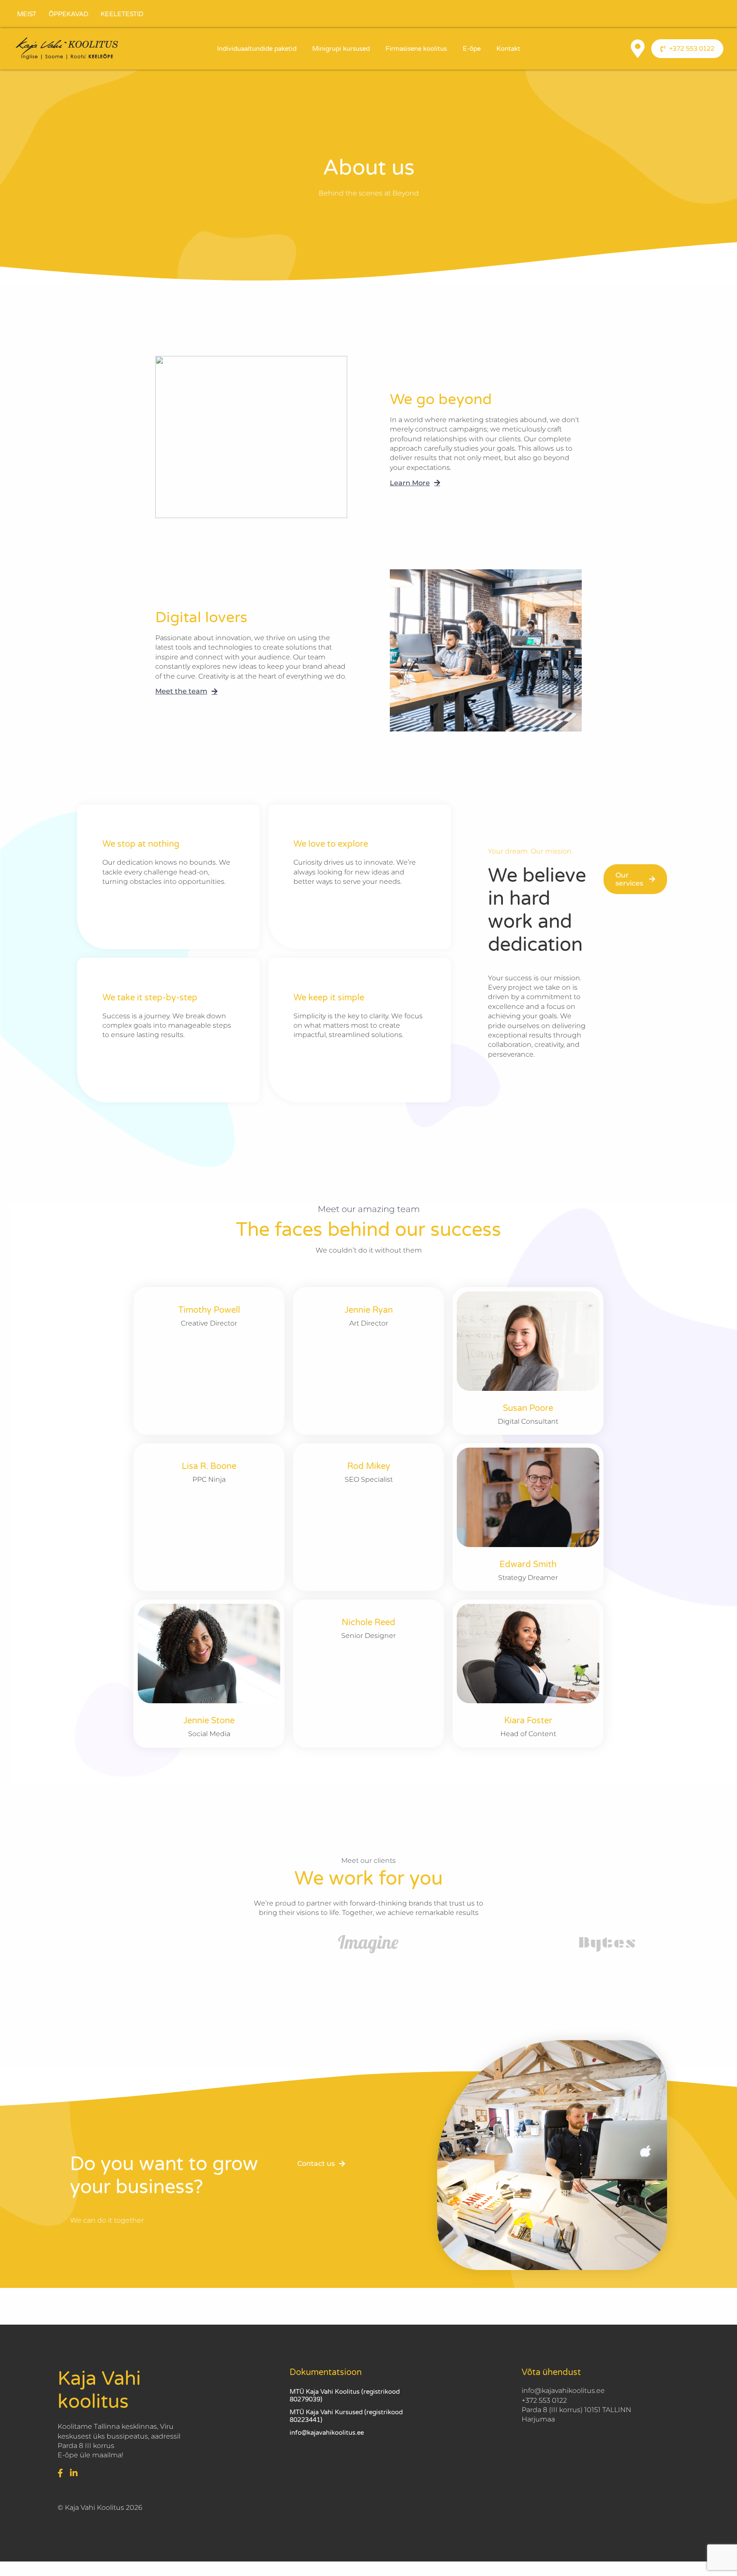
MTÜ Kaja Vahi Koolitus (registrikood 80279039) (345, 2395)
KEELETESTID (122, 14)
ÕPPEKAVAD (68, 14)
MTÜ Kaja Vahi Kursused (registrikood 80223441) (346, 2416)
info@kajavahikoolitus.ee (327, 2433)
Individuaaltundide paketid (257, 49)
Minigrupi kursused (341, 49)
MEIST (27, 14)
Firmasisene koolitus (416, 49)
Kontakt (508, 49)
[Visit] (638, 49)
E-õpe (472, 49)
